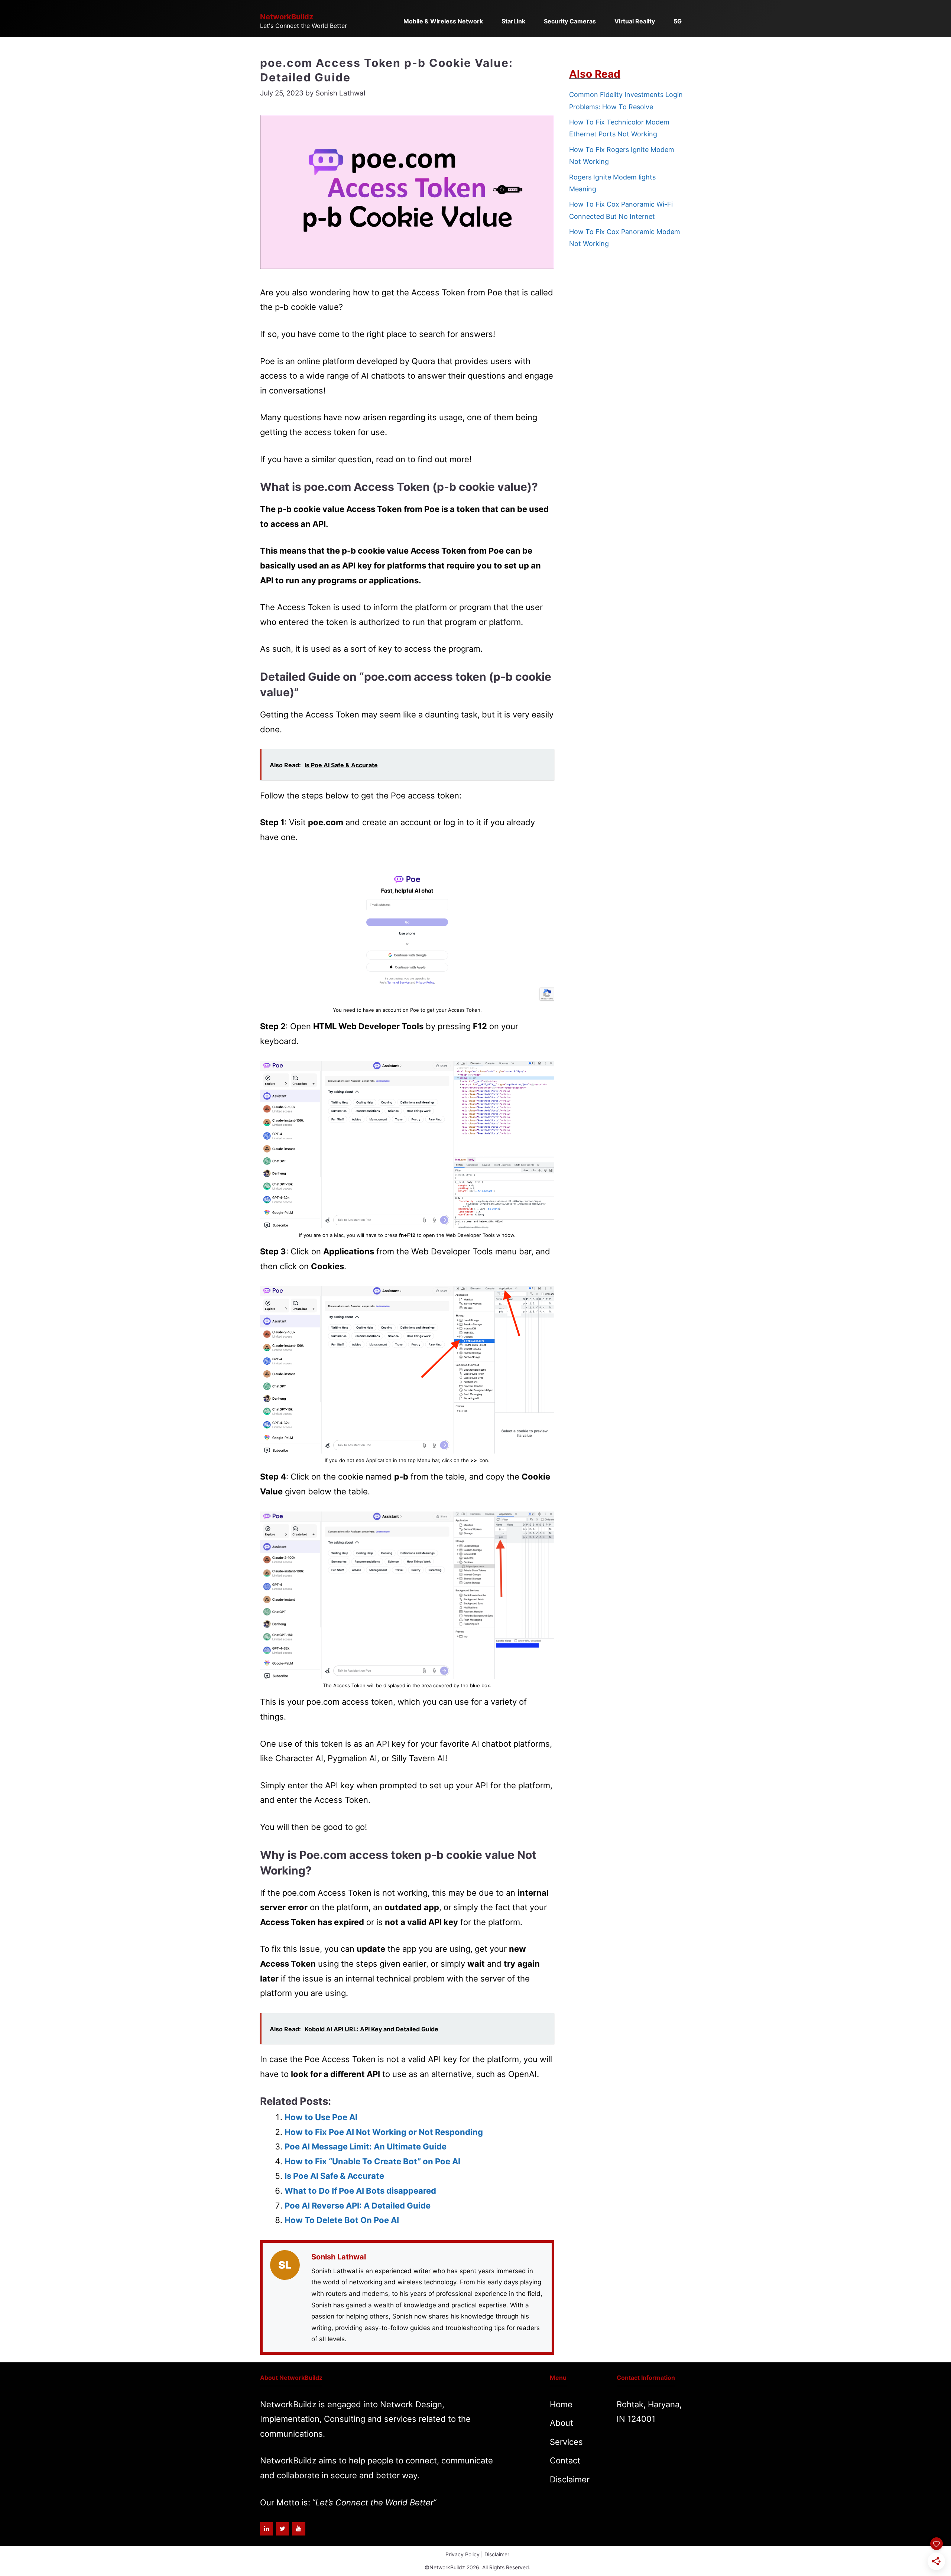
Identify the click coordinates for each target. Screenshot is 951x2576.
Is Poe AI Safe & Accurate (334, 2176)
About (561, 2423)
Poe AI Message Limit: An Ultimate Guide (366, 2146)
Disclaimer (570, 2479)
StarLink (513, 21)
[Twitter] (283, 2529)
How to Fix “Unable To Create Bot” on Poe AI (372, 2161)
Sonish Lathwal (339, 2257)
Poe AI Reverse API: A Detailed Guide (358, 2206)
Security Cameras (570, 21)
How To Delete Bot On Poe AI (342, 2220)
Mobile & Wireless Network (443, 21)
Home (561, 2404)
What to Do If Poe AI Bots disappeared (360, 2191)
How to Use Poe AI (321, 2117)
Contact (565, 2460)
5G (678, 21)
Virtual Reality (635, 21)
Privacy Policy (462, 2554)
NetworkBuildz (287, 17)
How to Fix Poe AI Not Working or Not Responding (384, 2132)
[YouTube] (298, 2529)
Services (566, 2442)
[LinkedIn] (267, 2529)
